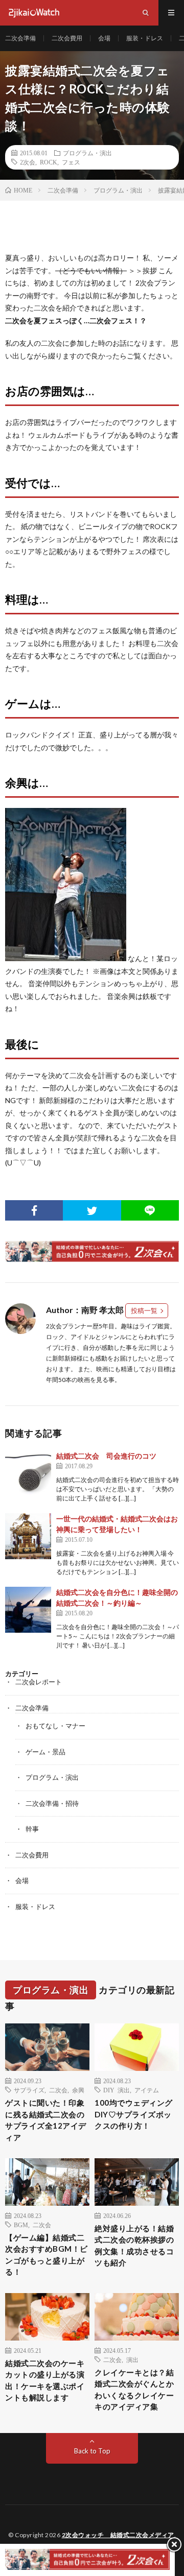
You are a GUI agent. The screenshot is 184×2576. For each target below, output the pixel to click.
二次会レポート (39, 1682)
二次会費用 (67, 38)
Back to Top (92, 2451)
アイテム (147, 2090)
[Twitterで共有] (92, 1210)
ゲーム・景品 (45, 1752)
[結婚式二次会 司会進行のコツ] (28, 1473)
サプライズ (29, 2090)
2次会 (28, 162)
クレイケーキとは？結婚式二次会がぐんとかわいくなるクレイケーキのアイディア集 (134, 2390)
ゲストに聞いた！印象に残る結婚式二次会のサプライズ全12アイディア (46, 2120)
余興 (78, 2090)
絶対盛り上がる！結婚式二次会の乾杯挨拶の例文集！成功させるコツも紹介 (134, 2246)
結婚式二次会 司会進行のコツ (106, 1456)
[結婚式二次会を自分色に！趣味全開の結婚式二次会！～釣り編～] (28, 1610)
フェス (71, 162)
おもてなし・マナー (55, 1726)
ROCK (49, 162)
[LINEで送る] (150, 1210)
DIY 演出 (117, 2090)
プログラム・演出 (87, 153)
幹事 (32, 1829)
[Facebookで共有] (34, 1210)
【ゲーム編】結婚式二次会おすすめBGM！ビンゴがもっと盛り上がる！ (47, 2255)
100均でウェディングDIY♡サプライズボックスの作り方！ (134, 2114)
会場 (104, 38)
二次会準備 (20, 38)
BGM (21, 2225)
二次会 (58, 2090)
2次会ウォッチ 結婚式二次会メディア (118, 2535)
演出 (132, 2359)
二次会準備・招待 (52, 1803)
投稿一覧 (144, 1310)
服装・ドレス (145, 38)
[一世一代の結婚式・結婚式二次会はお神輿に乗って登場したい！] (28, 1536)
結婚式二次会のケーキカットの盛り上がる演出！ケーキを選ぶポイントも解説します (45, 2380)
